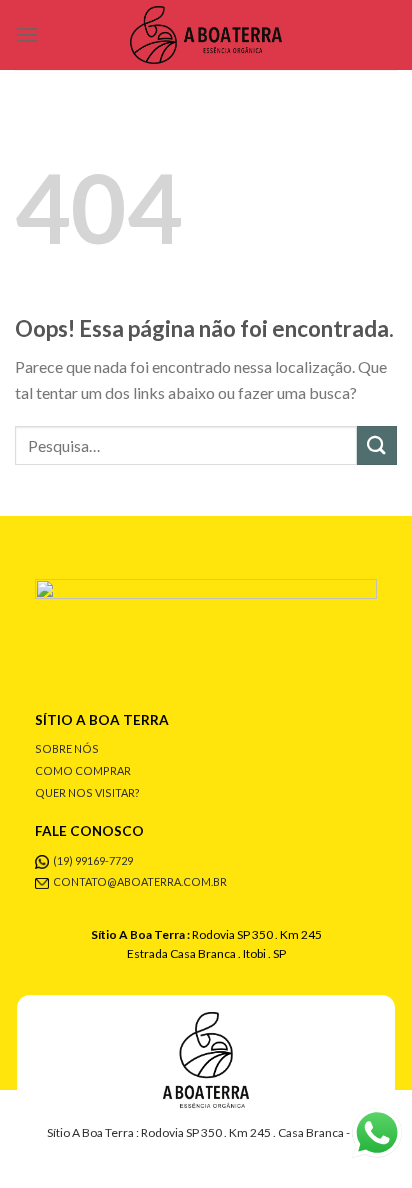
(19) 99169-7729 (93, 860)
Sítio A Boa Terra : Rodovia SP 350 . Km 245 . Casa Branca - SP (206, 1132)
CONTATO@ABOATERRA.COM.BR (140, 881)
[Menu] (27, 34)
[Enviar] (377, 445)
